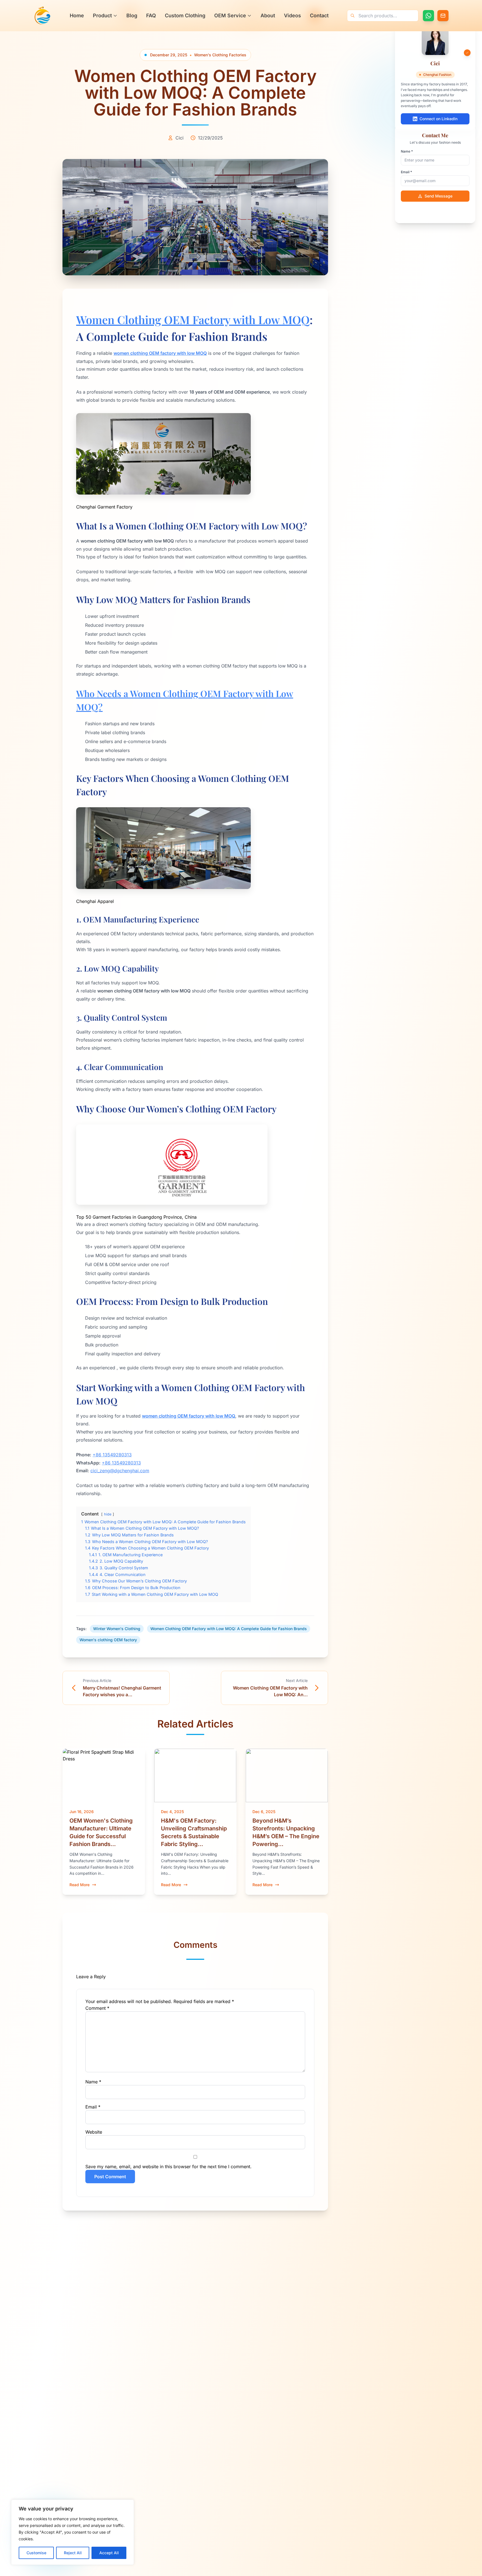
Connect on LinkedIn (438, 119)
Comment (97, 2008)
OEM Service (230, 15)
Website (94, 2132)
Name (93, 2082)
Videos (292, 15)
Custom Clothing (185, 15)
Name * (407, 151)
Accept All (109, 2553)
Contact (319, 15)
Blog (132, 15)
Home (77, 15)
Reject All (73, 2553)
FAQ (151, 15)
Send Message (438, 196)
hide (108, 1514)
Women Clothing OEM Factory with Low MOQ (193, 320)
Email (93, 2107)
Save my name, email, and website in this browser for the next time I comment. (168, 2167)
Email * (406, 172)
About (268, 15)
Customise (36, 2553)
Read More (79, 1885)
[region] (73, 2532)
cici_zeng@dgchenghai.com (120, 1471)
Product (102, 15)
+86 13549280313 (112, 1455)
